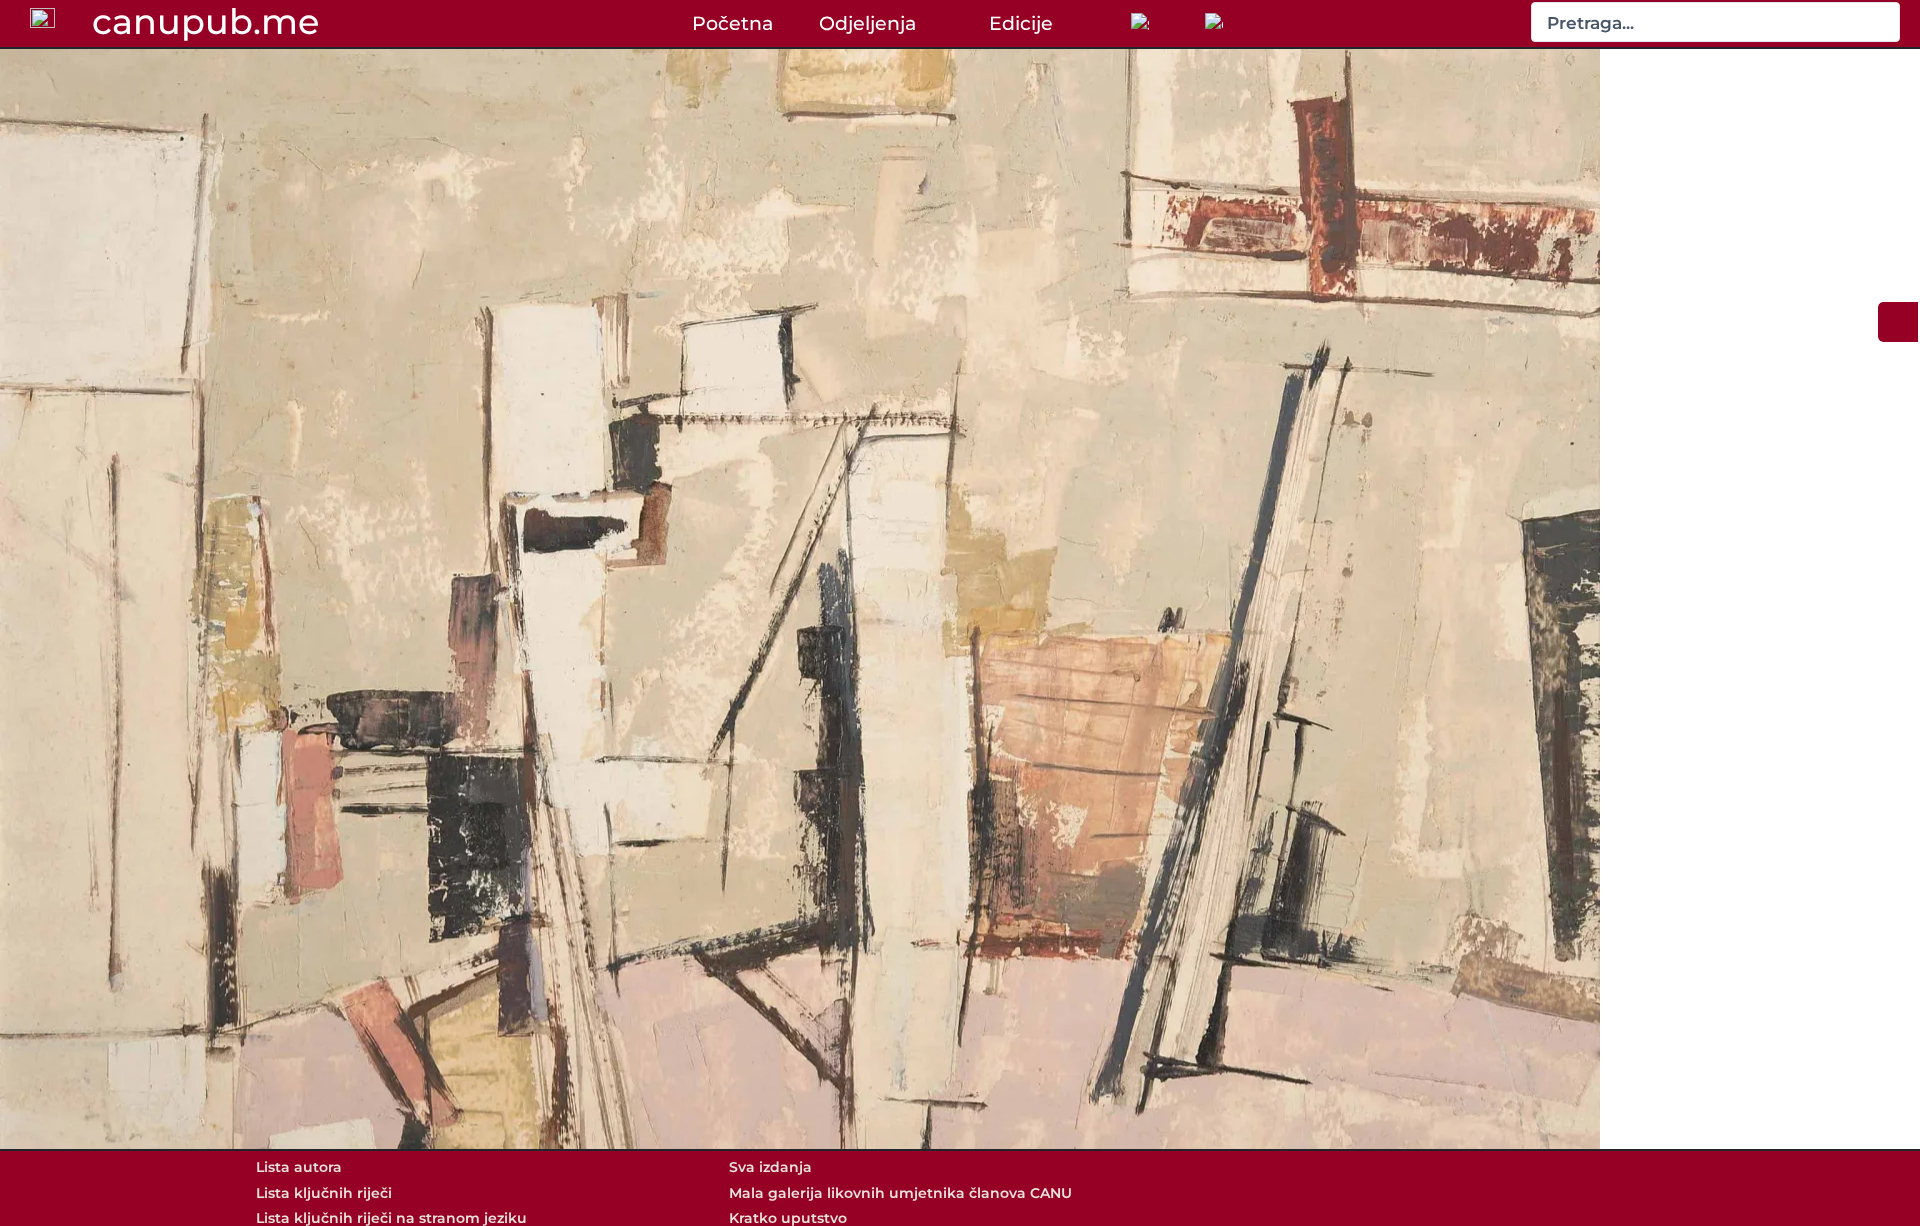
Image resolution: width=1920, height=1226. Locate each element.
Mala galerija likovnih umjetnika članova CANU (900, 1193)
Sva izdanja (770, 1167)
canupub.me (205, 22)
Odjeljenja (867, 23)
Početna (732, 23)
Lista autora (299, 1167)
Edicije (1021, 23)
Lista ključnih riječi (324, 1193)
